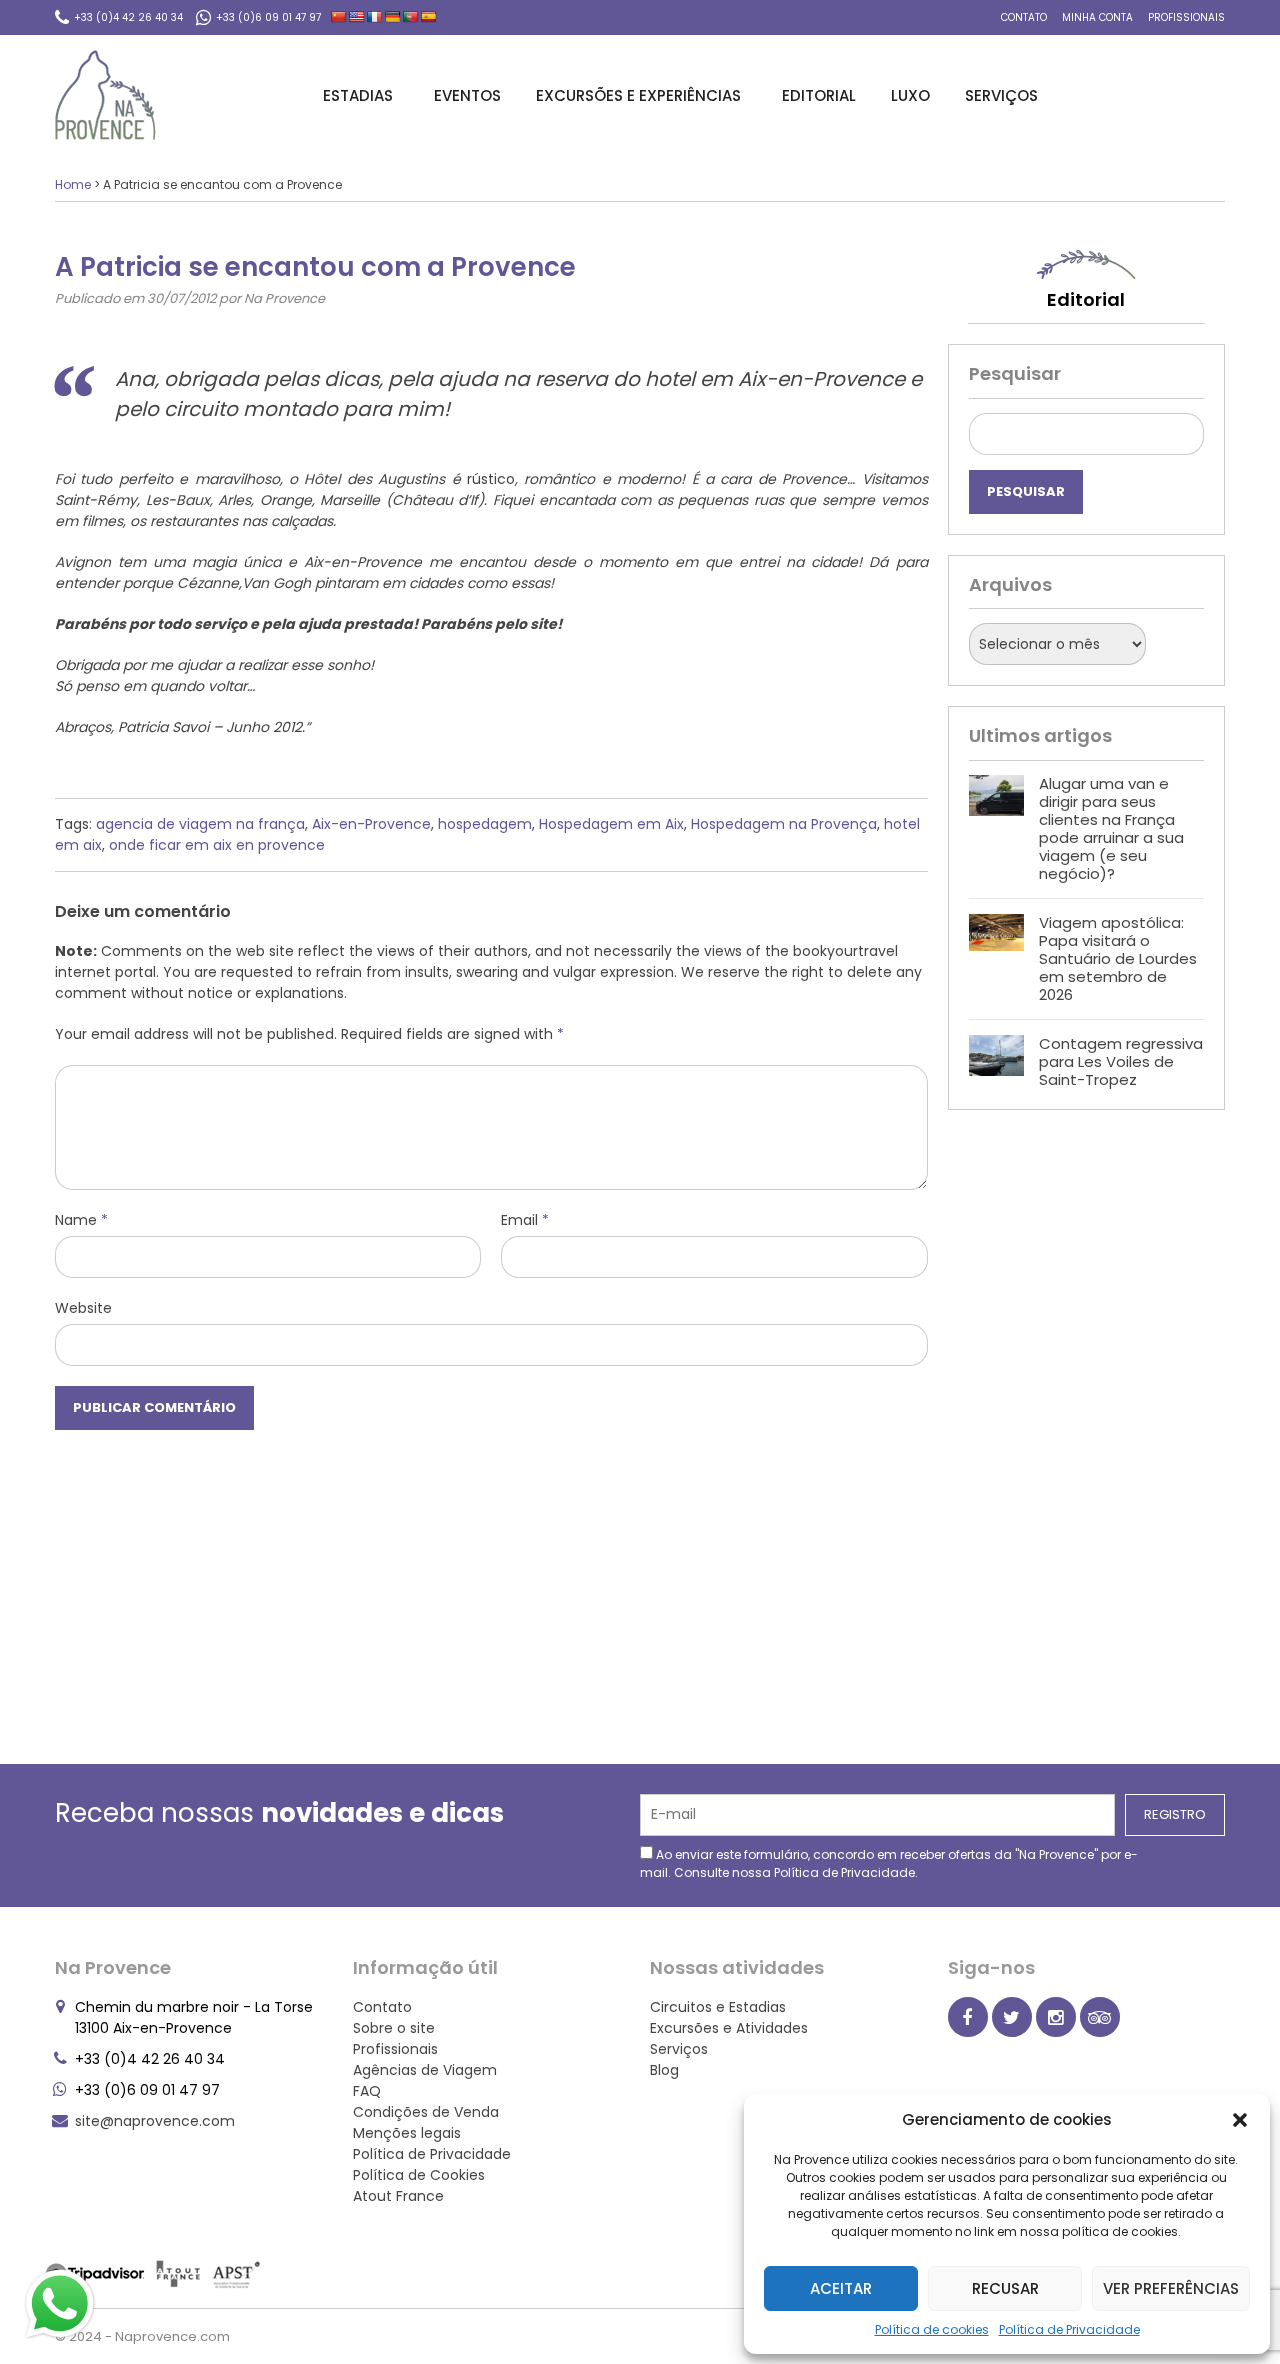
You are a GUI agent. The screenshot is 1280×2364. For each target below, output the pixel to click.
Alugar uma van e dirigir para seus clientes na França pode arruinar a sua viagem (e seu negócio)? (1111, 828)
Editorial (819, 95)
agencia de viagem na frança (200, 824)
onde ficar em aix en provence (217, 845)
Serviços (1001, 95)
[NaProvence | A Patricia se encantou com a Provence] (105, 95)
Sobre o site (394, 2028)
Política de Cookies (419, 2175)
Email (525, 1220)
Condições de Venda (426, 2112)
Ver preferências (1171, 2288)
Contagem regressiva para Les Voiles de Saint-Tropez (1121, 1061)
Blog (664, 2070)
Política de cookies (932, 2329)
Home (73, 184)
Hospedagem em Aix (611, 824)
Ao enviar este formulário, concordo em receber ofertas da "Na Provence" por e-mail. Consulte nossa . (889, 1863)
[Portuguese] (411, 17)
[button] (1240, 2120)
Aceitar (841, 2288)
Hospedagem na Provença (784, 824)
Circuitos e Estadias (718, 2007)
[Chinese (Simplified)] (339, 17)
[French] (375, 17)
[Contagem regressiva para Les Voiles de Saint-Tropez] (996, 1062)
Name (81, 1220)
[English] (357, 17)
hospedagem (485, 824)
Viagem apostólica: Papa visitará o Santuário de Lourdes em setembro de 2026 (1118, 958)
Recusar (1005, 2288)
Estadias (358, 95)
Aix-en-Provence (371, 824)
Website (83, 1308)
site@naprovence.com (155, 2121)
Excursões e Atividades (729, 2028)
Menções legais (407, 2133)
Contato (1024, 17)
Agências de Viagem (425, 2070)
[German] (393, 17)
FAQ (367, 2091)
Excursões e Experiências (638, 95)
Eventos (467, 95)
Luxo (910, 95)
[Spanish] (429, 17)
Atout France (398, 2196)
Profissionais (1186, 17)
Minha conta (1097, 17)
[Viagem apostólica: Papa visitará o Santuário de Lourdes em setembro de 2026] (996, 959)
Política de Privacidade (1069, 2329)
